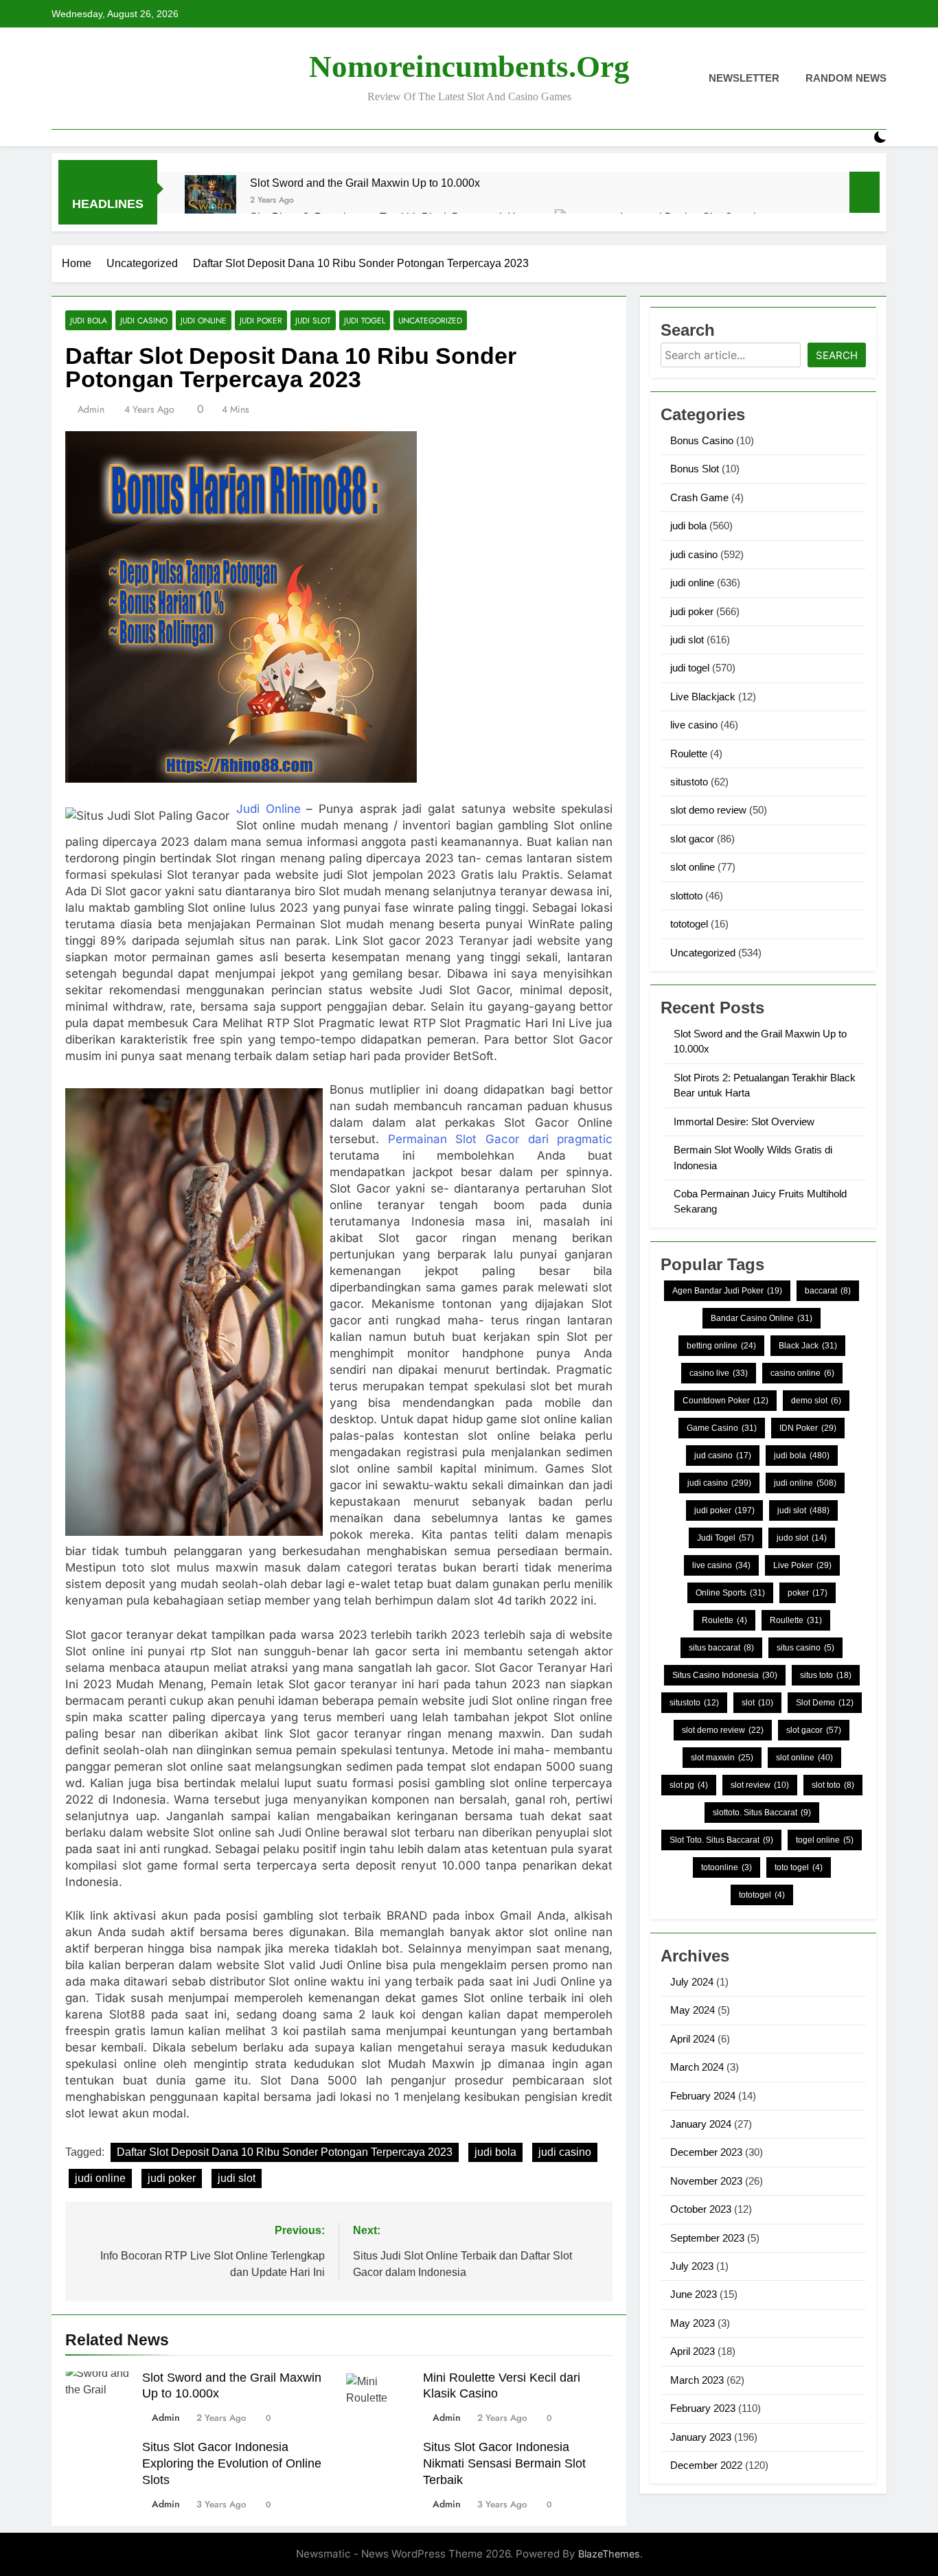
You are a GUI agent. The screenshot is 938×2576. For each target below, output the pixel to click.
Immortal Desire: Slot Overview (744, 1122)
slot (757, 1703)
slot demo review (708, 810)
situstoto (689, 782)
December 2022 (706, 2465)
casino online (802, 1373)
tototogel (689, 924)
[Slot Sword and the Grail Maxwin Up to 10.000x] (210, 201)
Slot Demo (825, 1703)
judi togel (365, 320)
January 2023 (701, 2437)
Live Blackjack (703, 697)
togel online (825, 1840)
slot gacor (692, 839)
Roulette (689, 754)
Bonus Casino (702, 440)
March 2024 (697, 2067)
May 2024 (693, 2010)
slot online (693, 867)
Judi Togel (725, 1538)
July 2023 (692, 2266)
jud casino (723, 1456)
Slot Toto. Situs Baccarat (721, 1840)
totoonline (727, 1867)
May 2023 (693, 2323)
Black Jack (808, 1346)
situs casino (805, 1648)
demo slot (816, 1401)
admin (91, 409)
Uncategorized (430, 320)
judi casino (144, 320)
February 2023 (703, 2408)
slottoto (686, 896)
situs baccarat (721, 1648)
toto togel (799, 1867)
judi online (204, 320)
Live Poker (802, 1565)
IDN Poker (808, 1428)
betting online (721, 1346)
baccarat (828, 1291)
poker (808, 1593)
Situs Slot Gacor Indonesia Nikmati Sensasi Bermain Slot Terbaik (504, 2463)
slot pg (689, 1785)
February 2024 (703, 2096)
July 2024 (692, 1982)
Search (837, 355)
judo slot (802, 1538)
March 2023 (697, 2380)
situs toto (826, 1675)
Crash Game (699, 497)
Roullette (796, 1620)
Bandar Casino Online (762, 1318)
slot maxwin (722, 1758)
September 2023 (707, 2238)
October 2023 (701, 2209)
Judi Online (268, 809)
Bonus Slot (695, 469)
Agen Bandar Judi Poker (727, 1291)
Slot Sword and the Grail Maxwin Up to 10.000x (365, 183)
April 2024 (693, 2039)
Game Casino (722, 1428)
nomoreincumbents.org (469, 67)
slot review (760, 1785)
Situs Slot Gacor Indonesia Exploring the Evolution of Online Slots (232, 2463)
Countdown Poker (725, 1401)
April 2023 (693, 2351)
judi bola (89, 320)
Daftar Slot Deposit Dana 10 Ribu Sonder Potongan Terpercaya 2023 (285, 2152)
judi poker (261, 320)
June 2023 (694, 2294)
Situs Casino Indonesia (725, 1675)
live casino (694, 725)
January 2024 (701, 2124)
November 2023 (706, 2181)
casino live (719, 1373)
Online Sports (730, 1593)
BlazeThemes (609, 2554)
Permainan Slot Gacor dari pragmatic (501, 1139)
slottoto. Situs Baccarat (762, 1813)
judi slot (313, 320)
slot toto (833, 1785)
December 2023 (706, 2152)
